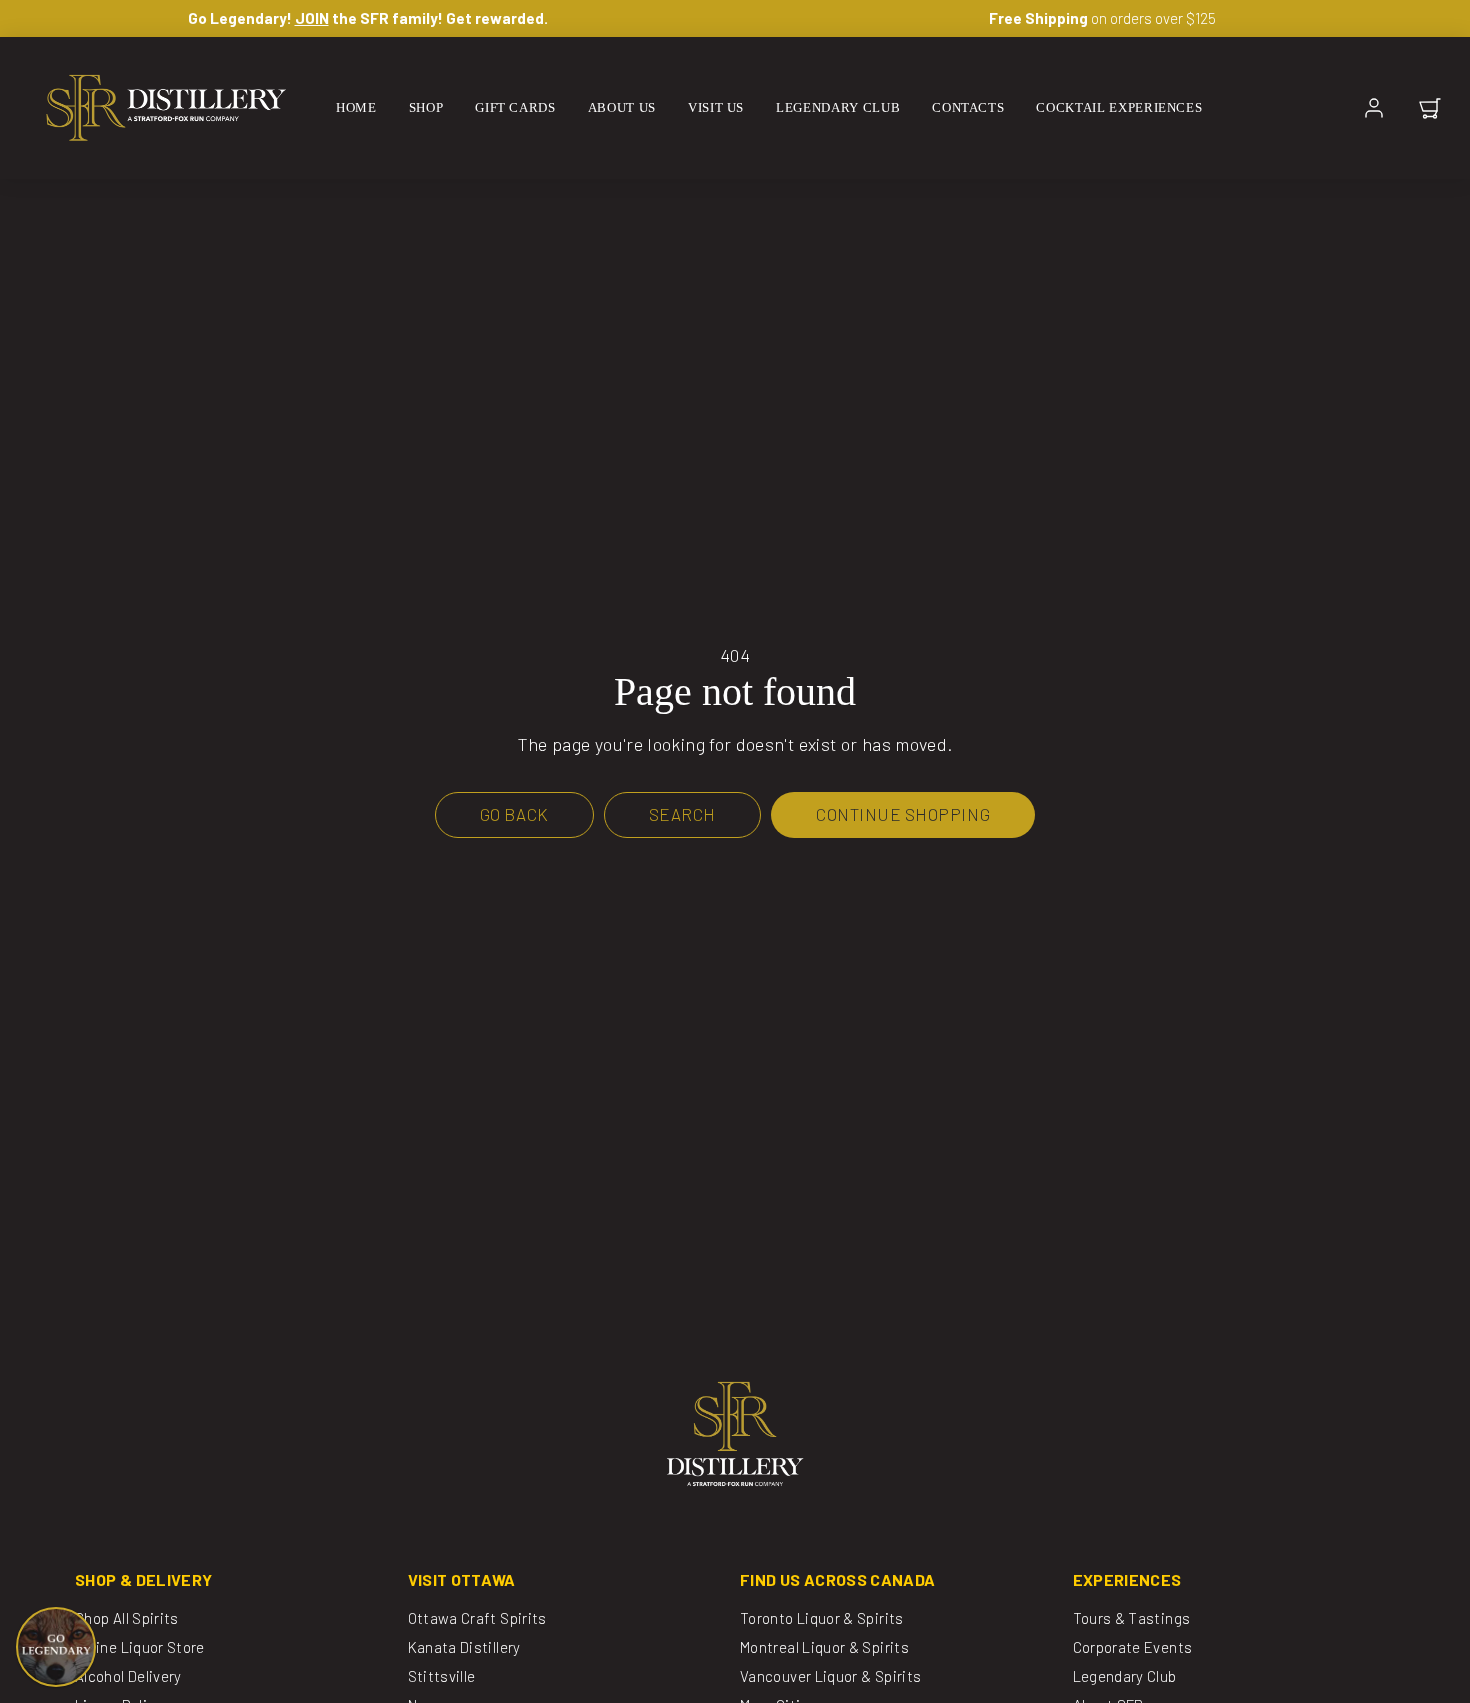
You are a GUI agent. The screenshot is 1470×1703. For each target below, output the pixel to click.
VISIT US (716, 107)
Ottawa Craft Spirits (477, 1618)
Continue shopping (903, 814)
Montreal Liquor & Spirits (824, 1647)
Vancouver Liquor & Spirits (830, 1676)
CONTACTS (968, 107)
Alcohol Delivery (128, 1676)
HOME (356, 107)
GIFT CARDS (515, 107)
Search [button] (682, 814)
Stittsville (442, 1676)
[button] (1430, 108)
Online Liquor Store (140, 1647)
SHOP (426, 107)
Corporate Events (1133, 1647)
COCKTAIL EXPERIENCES (1119, 107)
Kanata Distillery (464, 1647)
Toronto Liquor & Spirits (822, 1618)
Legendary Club (1125, 1676)
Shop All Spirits (127, 1618)
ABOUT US (622, 107)
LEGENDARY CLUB (838, 107)
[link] (1374, 108)
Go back (514, 814)
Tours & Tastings (1132, 1618)
